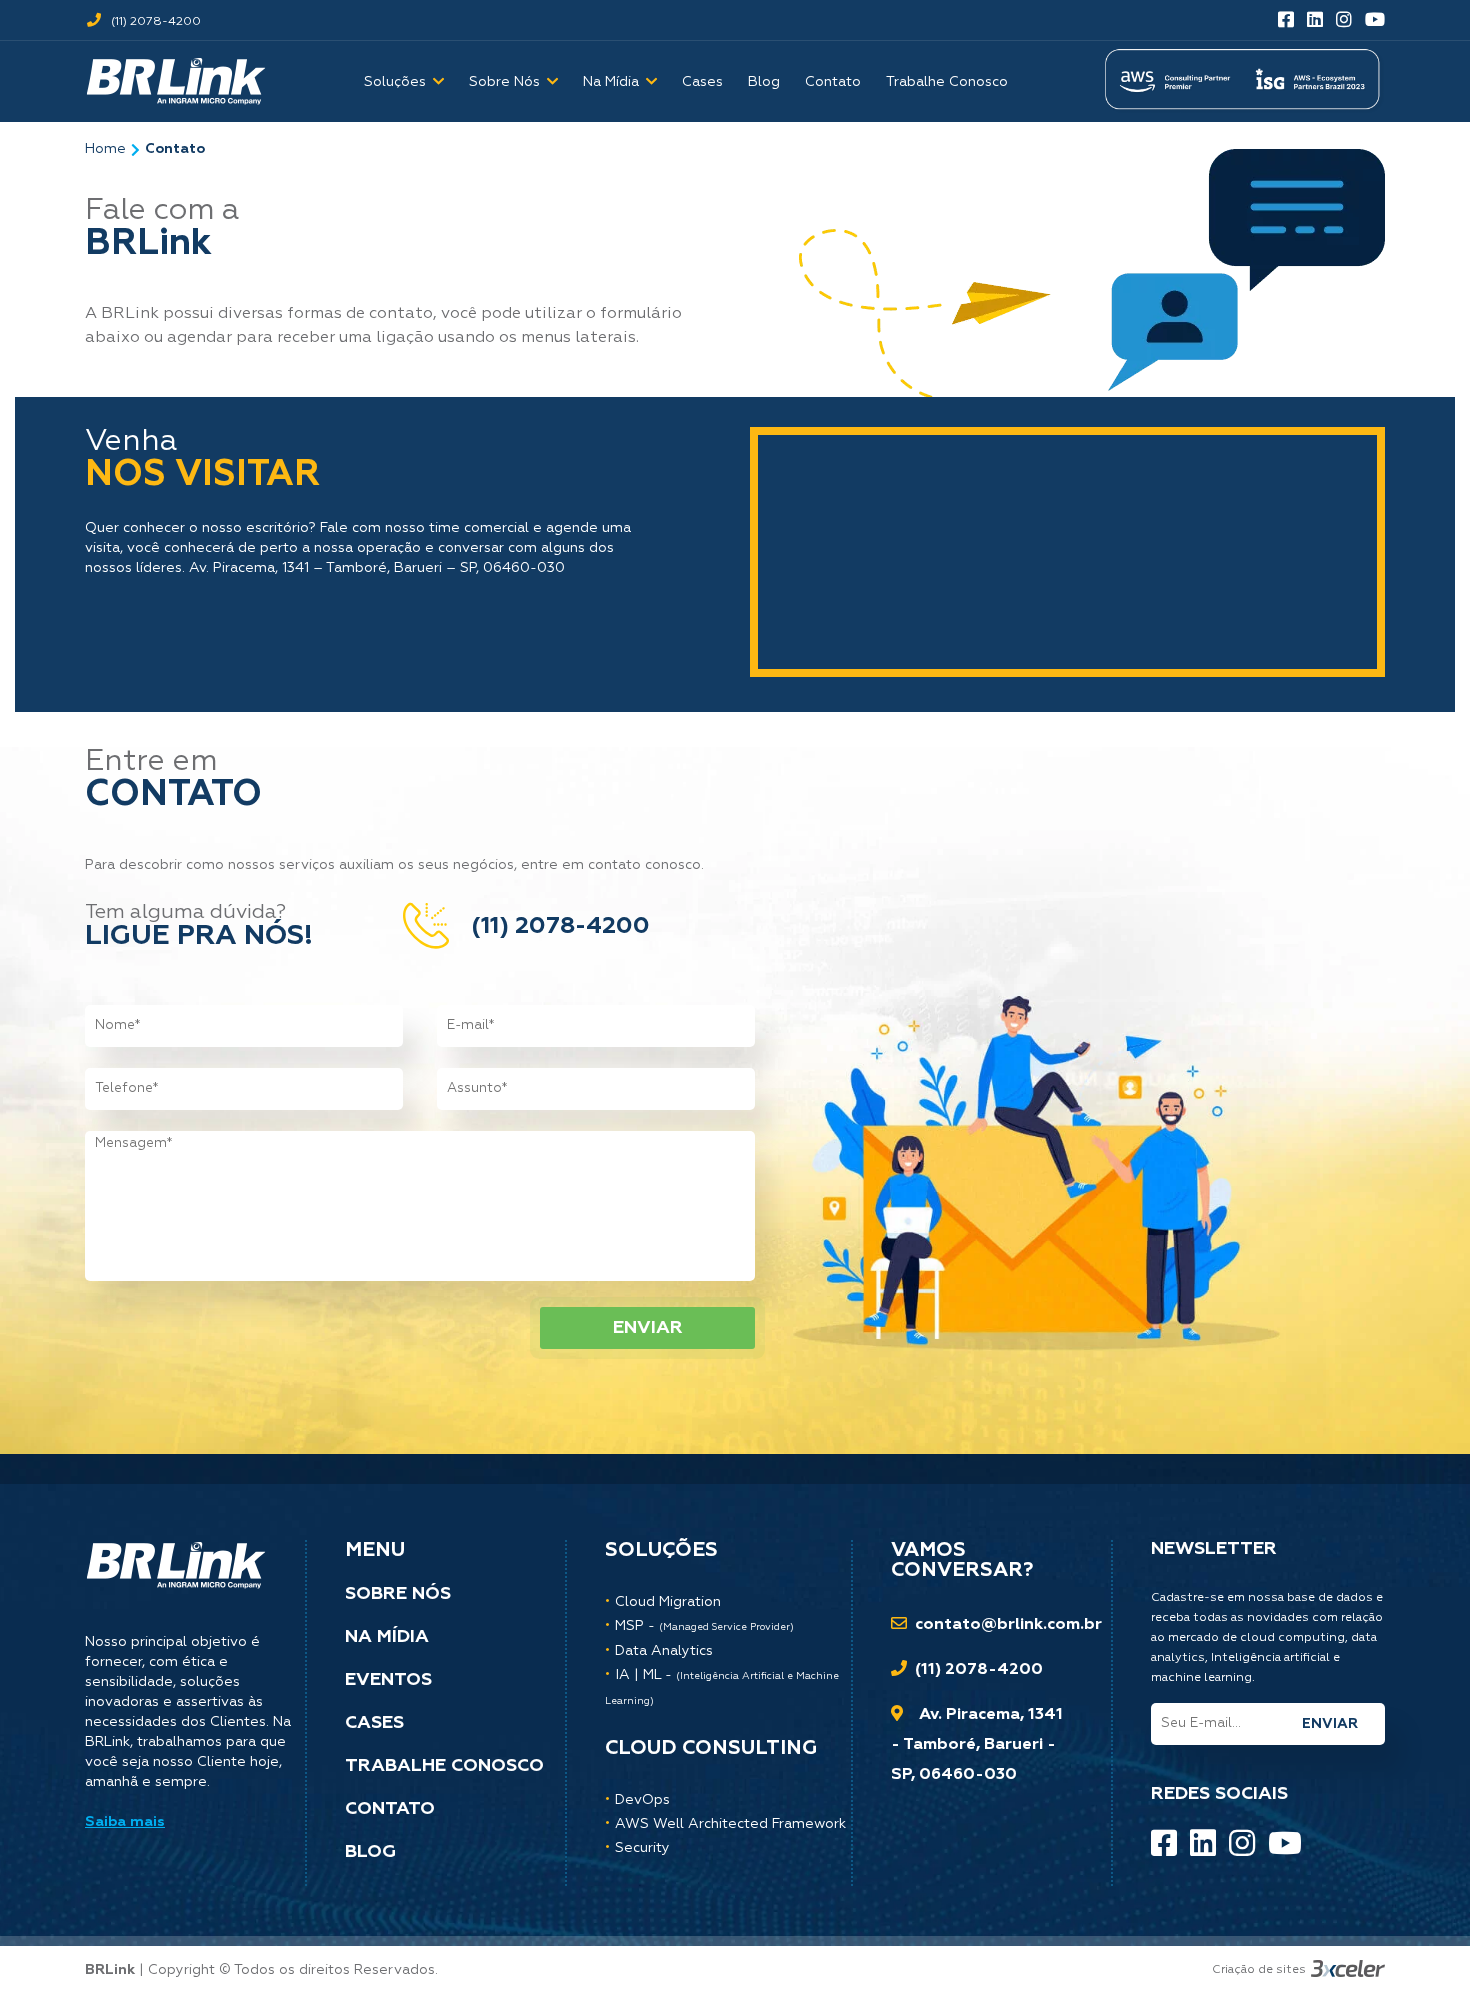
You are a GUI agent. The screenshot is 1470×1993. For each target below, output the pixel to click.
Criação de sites (1259, 1970)
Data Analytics (664, 1651)
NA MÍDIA (387, 1637)
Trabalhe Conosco (947, 82)
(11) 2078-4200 (154, 22)
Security (642, 1848)
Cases (702, 82)
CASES (374, 1723)
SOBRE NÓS (398, 1594)
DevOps (642, 1800)
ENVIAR (648, 1328)
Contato (833, 82)
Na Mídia (611, 82)
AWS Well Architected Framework (730, 1824)
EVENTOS (388, 1680)
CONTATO (390, 1809)
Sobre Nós (504, 82)
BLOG (370, 1852)
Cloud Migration (668, 1602)
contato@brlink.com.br (1008, 1625)
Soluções (395, 82)
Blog (764, 82)
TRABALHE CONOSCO (444, 1766)
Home (105, 149)
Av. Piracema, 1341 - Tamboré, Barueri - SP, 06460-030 (977, 1745)
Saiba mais (125, 1822)
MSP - (704, 1626)
